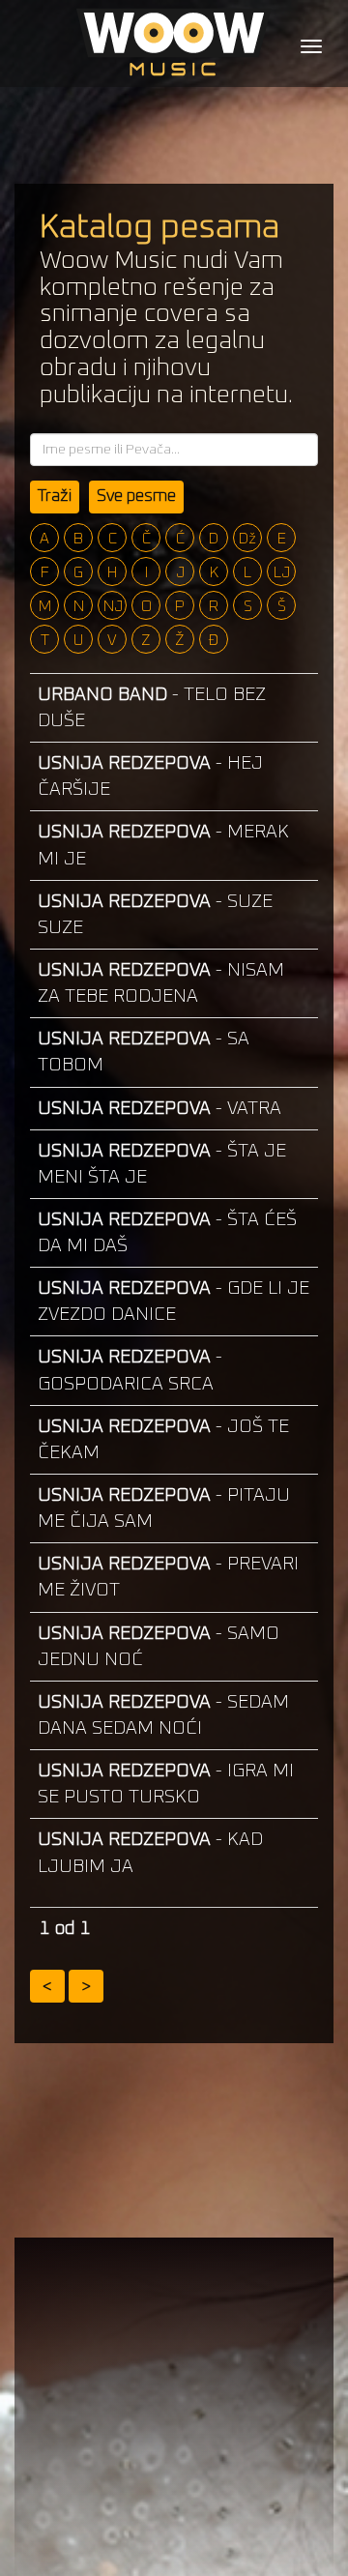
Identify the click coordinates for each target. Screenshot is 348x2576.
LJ (282, 572)
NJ (113, 606)
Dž (247, 539)
